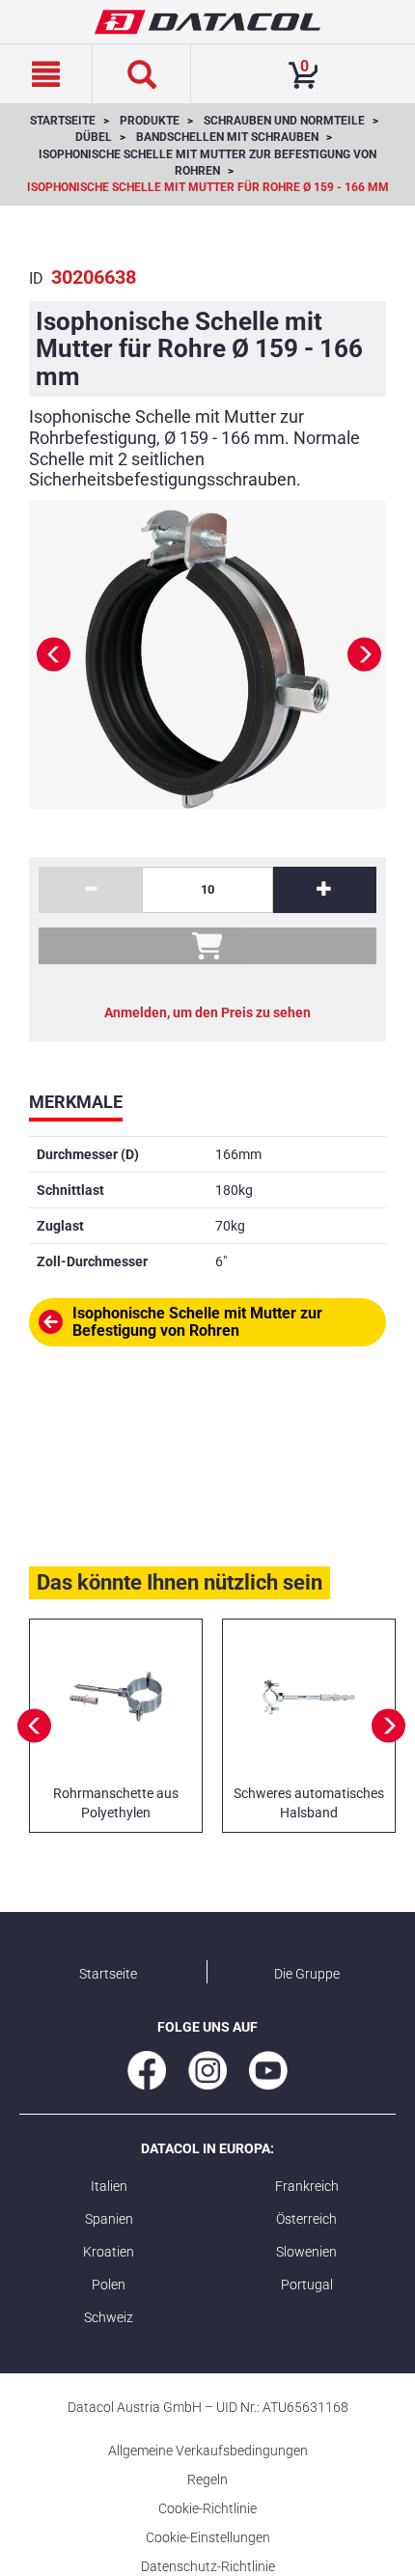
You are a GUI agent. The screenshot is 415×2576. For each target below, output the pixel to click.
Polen (109, 2285)
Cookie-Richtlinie (207, 2508)
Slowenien (306, 2252)
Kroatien (109, 2252)
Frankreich (307, 2186)
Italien (109, 2186)
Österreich (306, 2219)
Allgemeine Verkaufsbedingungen (208, 2451)
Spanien (109, 2219)
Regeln (207, 2479)
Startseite (108, 1974)
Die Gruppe (307, 1974)
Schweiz (109, 2317)
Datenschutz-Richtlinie (208, 2566)
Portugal (307, 2285)
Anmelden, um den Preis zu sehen (207, 1012)
